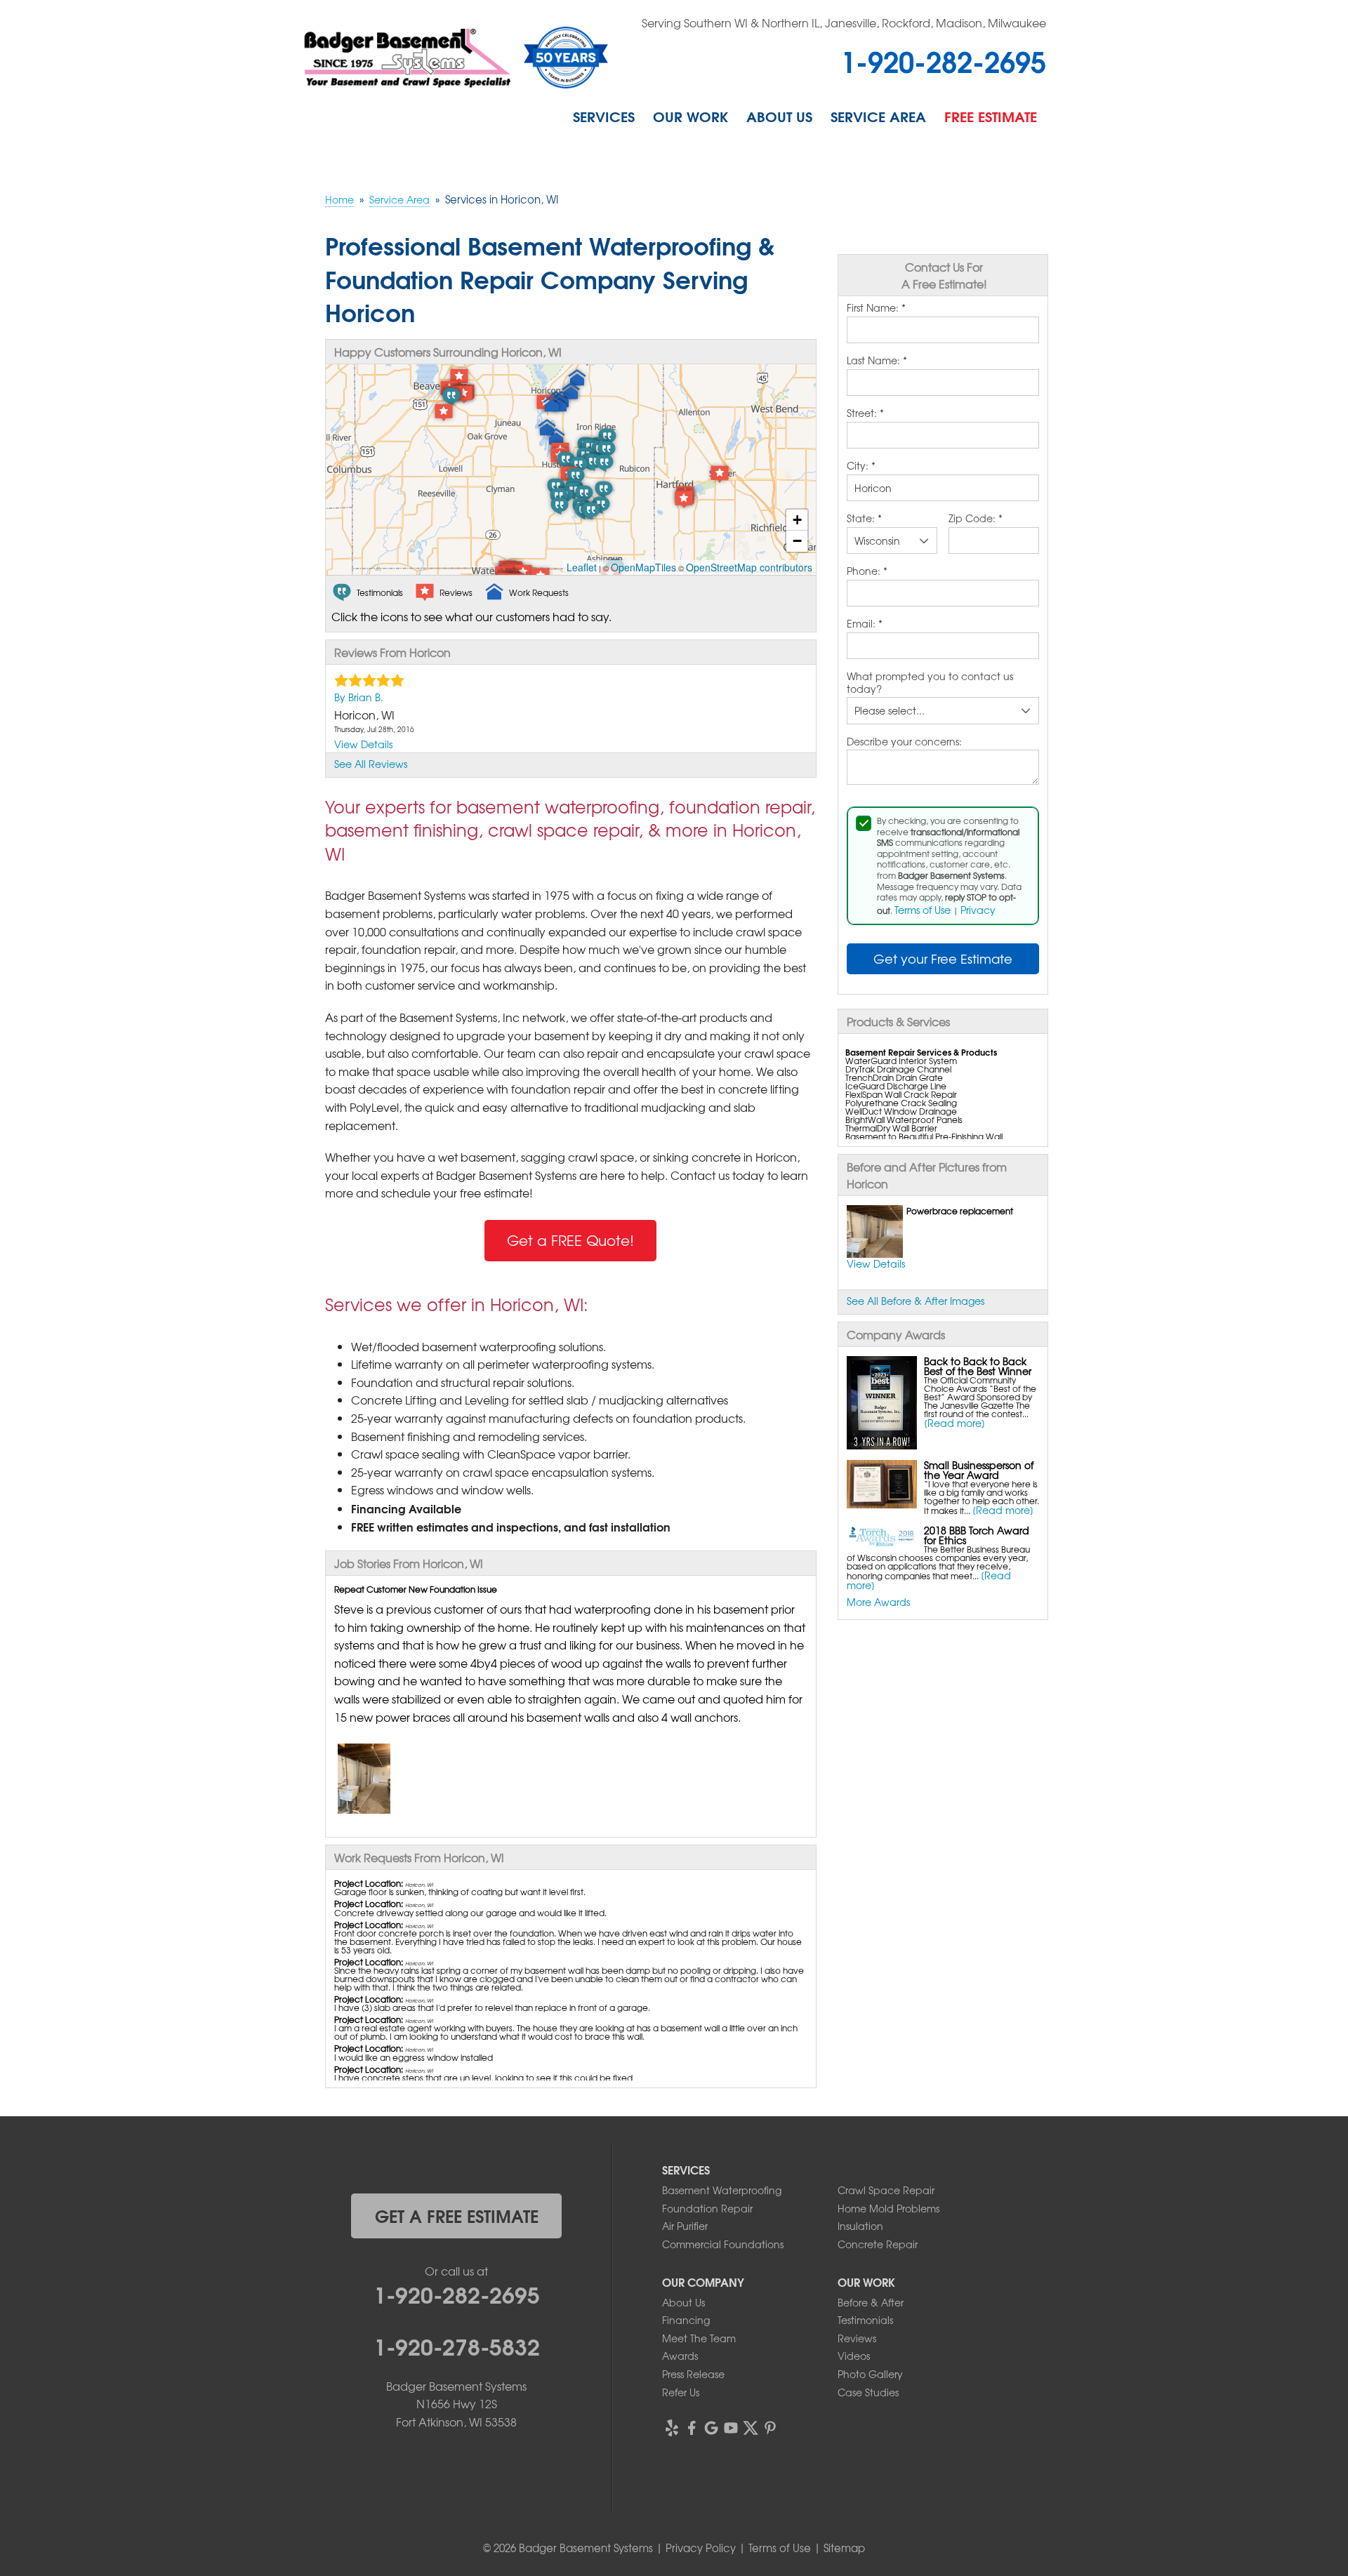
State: (864, 519)
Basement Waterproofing (722, 2190)
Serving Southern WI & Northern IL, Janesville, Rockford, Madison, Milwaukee (844, 22)
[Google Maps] (711, 2428)
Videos (854, 2356)
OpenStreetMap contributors (749, 567)
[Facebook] (692, 2428)
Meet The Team (699, 2338)
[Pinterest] (770, 2428)
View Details (876, 1263)
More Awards (878, 1602)
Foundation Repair (707, 2208)
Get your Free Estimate (943, 958)
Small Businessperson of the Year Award (979, 1470)
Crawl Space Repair (886, 2190)
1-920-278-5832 (457, 2345)
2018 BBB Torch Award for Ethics (977, 1535)
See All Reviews (371, 764)
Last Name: (877, 361)
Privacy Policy (701, 2548)
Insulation (860, 2226)
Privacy (978, 910)
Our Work (690, 116)
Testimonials (865, 2320)
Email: (865, 624)
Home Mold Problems (888, 2208)
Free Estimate (991, 116)
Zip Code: (976, 519)
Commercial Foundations (723, 2244)
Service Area (878, 116)
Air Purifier (685, 2226)
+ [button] (797, 520)
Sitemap (844, 2548)
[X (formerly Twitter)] (751, 2428)
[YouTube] (731, 2428)
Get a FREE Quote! (570, 1240)
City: (861, 466)
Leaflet (582, 567)
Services (604, 116)
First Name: (876, 308)
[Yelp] (672, 2428)
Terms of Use (923, 910)
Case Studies (868, 2392)
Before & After (871, 2302)
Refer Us (681, 2392)
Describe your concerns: (904, 742)
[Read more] (954, 1423)
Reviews (857, 2338)
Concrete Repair (878, 2244)
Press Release (693, 2374)
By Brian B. (359, 697)
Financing (686, 2320)
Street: (865, 413)
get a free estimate (457, 2215)
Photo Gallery (870, 2374)
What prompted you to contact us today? (930, 683)
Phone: (867, 571)
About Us (779, 116)
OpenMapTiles (643, 567)
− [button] (797, 541)
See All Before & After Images (916, 1301)
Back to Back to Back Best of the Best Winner (978, 1366)
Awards (680, 2356)
